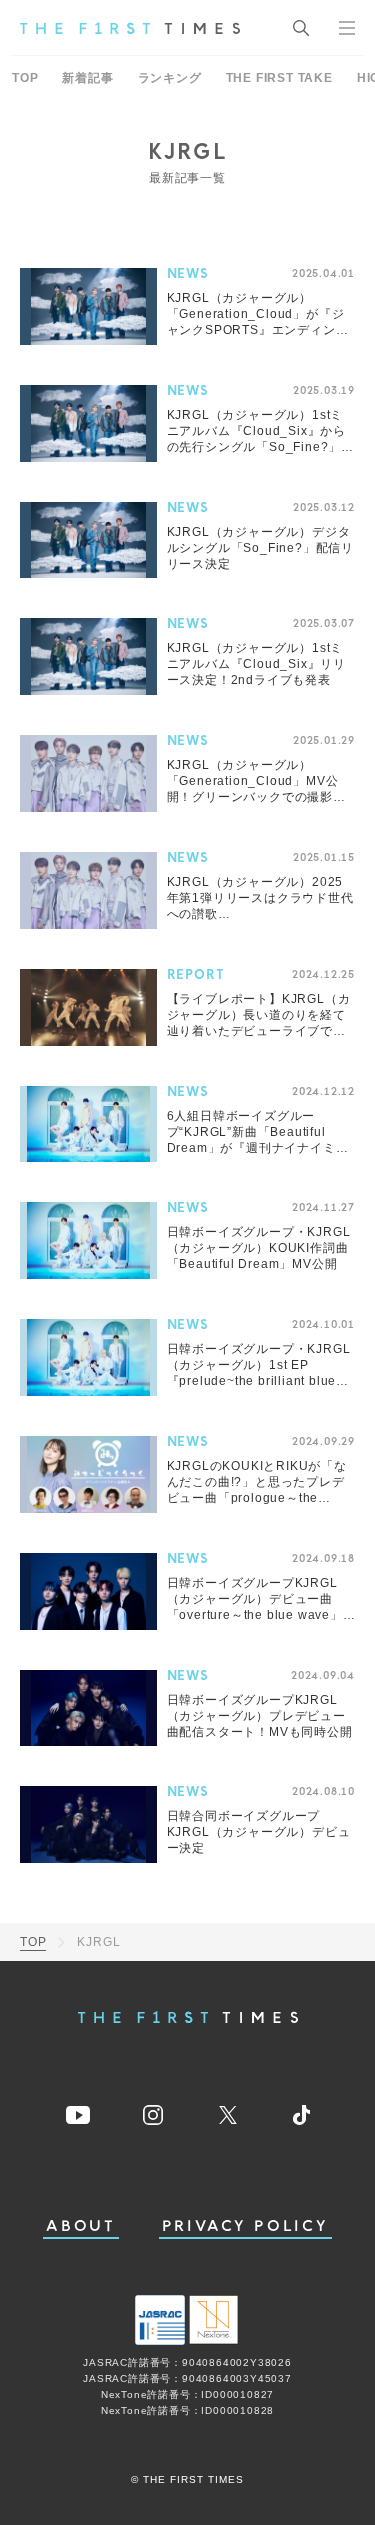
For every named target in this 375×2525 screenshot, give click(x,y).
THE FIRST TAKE (279, 78)
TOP (25, 78)
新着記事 (87, 78)
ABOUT (81, 2226)
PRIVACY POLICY (245, 2226)
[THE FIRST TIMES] (130, 28)
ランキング (170, 78)
